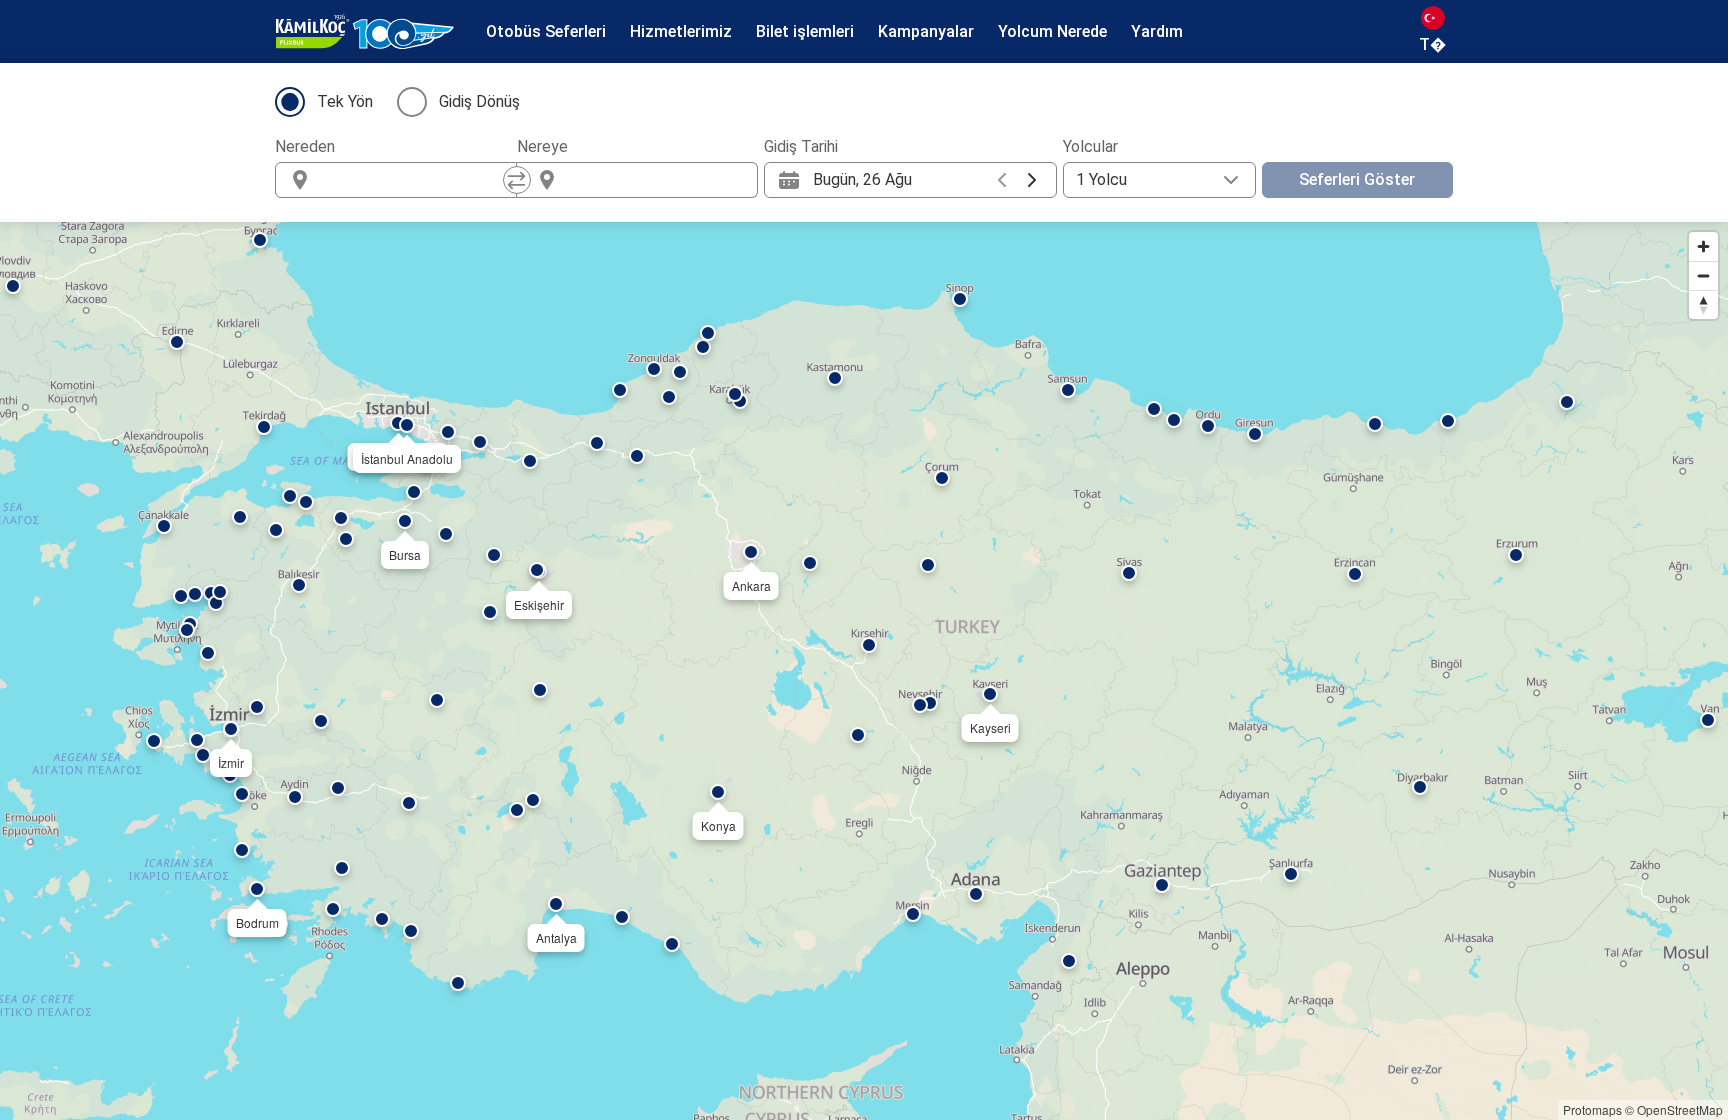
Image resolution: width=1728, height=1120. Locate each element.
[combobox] (414, 180)
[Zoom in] (1703, 246)
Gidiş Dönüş (479, 101)
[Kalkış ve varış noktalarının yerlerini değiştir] (517, 180)
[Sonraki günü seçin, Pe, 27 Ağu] (1032, 180)
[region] (864, 671)
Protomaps (1592, 1109)
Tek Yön (345, 101)
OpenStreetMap (1680, 1109)
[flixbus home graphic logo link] (365, 32)
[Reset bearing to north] (1703, 304)
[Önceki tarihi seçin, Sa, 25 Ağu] (1002, 180)
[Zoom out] (1703, 275)
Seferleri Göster (1357, 179)
